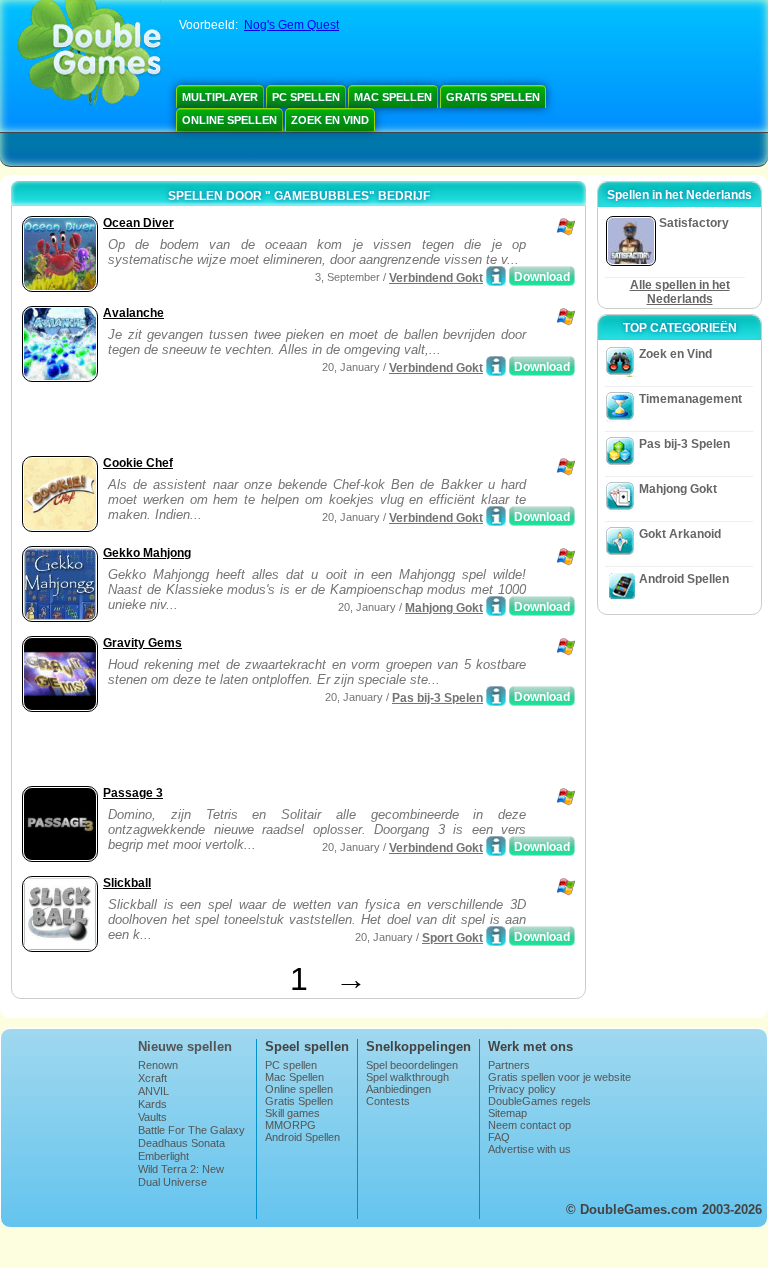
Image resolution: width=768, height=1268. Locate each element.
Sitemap (507, 1113)
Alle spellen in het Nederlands (680, 292)
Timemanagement (690, 399)
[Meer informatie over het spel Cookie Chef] (496, 516)
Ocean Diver (138, 223)
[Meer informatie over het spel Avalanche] (496, 366)
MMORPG (290, 1125)
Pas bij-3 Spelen (437, 698)
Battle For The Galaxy (191, 1130)
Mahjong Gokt (444, 608)
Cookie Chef (138, 463)
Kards (152, 1104)
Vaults (152, 1117)
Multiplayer (220, 97)
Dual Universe (172, 1182)
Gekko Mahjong (147, 553)
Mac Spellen (393, 97)
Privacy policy (522, 1089)
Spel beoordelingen (412, 1065)
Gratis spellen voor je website (559, 1077)
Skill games (292, 1113)
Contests (388, 1101)
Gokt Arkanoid (680, 534)
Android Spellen (684, 579)
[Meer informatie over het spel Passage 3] (496, 846)
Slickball (127, 883)
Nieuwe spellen (185, 1046)
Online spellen (229, 120)
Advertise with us (529, 1149)
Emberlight (163, 1156)
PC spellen (306, 97)
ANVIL (153, 1091)
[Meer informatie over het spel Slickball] (496, 936)
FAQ (499, 1137)
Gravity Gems (142, 643)
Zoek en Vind (330, 120)
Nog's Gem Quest (291, 25)
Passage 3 (133, 793)
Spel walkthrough (407, 1077)
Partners (509, 1065)
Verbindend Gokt (436, 278)
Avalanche (133, 313)
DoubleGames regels (539, 1101)
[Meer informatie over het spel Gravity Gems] (496, 696)
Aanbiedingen (398, 1089)
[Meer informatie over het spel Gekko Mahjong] (496, 606)
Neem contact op (529, 1125)
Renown (158, 1065)
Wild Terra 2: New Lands (181, 1175)
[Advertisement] (251, 421)
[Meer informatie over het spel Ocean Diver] (496, 276)
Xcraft (152, 1078)
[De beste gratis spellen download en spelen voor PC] (89, 55)
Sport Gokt (452, 938)
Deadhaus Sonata (181, 1143)
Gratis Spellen (493, 97)
